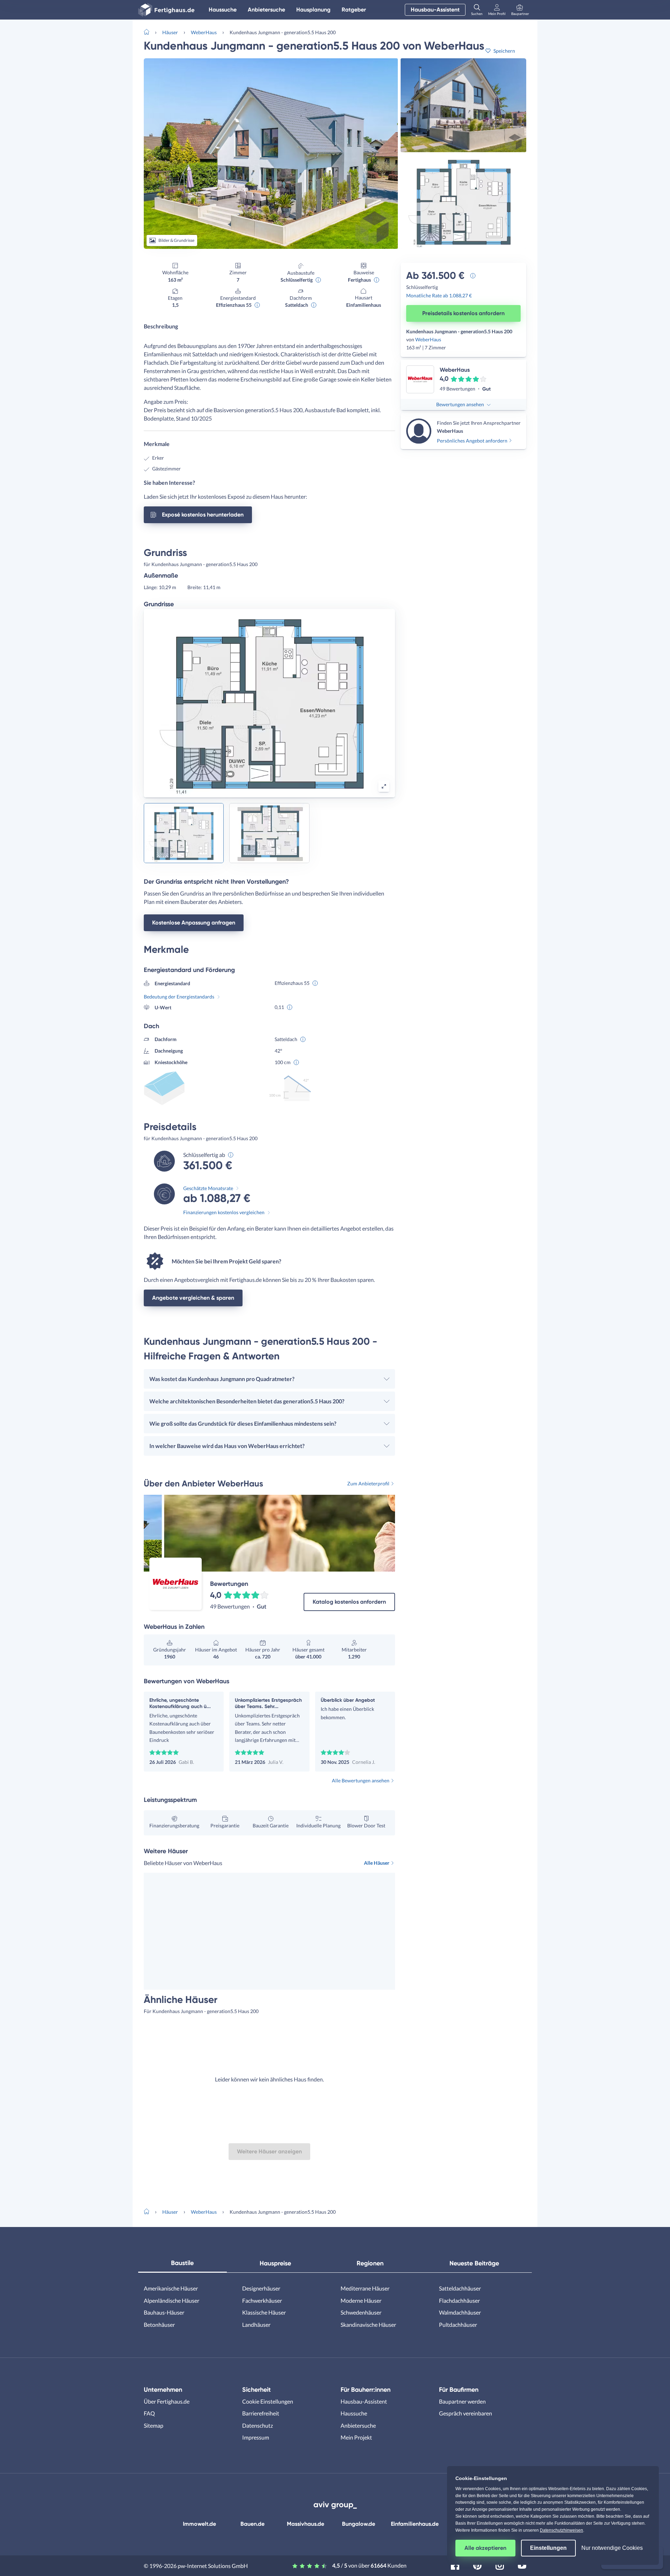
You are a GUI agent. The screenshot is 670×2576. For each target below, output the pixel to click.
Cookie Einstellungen (268, 2401)
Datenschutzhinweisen (561, 2530)
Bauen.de (252, 2524)
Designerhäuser (261, 2288)
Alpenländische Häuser (172, 2300)
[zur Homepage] (149, 31)
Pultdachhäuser (458, 2325)
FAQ (149, 2413)
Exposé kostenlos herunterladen (203, 515)
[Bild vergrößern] (384, 786)
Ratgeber (354, 10)
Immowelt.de (199, 2524)
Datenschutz (258, 2425)
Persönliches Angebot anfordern (472, 441)
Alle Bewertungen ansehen (361, 1780)
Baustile (182, 2263)
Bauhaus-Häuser (164, 2312)
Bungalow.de (359, 2524)
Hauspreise (275, 2263)
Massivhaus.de (306, 2524)
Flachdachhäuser (459, 2300)
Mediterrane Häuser (365, 2288)
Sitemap (154, 2425)
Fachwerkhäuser (262, 2300)
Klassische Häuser (264, 2312)
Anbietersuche (266, 10)
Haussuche (223, 10)
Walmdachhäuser (460, 2312)
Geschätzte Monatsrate (208, 1188)
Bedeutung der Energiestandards (179, 997)
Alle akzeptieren (485, 2548)
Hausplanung (313, 10)
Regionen (370, 2263)
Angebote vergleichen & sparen (193, 1298)
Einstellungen (548, 2548)
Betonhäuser (159, 2325)
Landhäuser (256, 2325)
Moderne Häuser (361, 2300)
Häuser (170, 32)
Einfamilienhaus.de (415, 2524)
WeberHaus (204, 32)
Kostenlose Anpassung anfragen (194, 923)
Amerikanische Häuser (171, 2288)
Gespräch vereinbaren (466, 2413)
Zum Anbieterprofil (368, 1483)
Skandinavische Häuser (368, 2325)
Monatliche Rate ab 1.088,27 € (439, 295)
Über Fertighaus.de (167, 2401)
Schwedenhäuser (361, 2312)
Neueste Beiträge (474, 2263)
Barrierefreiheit (261, 2413)
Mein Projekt (356, 2437)
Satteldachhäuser (460, 2288)
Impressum (256, 2437)
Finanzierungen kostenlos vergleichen (224, 1212)
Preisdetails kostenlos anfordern (463, 313)
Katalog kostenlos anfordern (349, 1602)
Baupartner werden (462, 2401)
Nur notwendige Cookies (612, 2548)
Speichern (504, 51)
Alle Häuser (377, 1863)
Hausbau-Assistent (435, 10)
